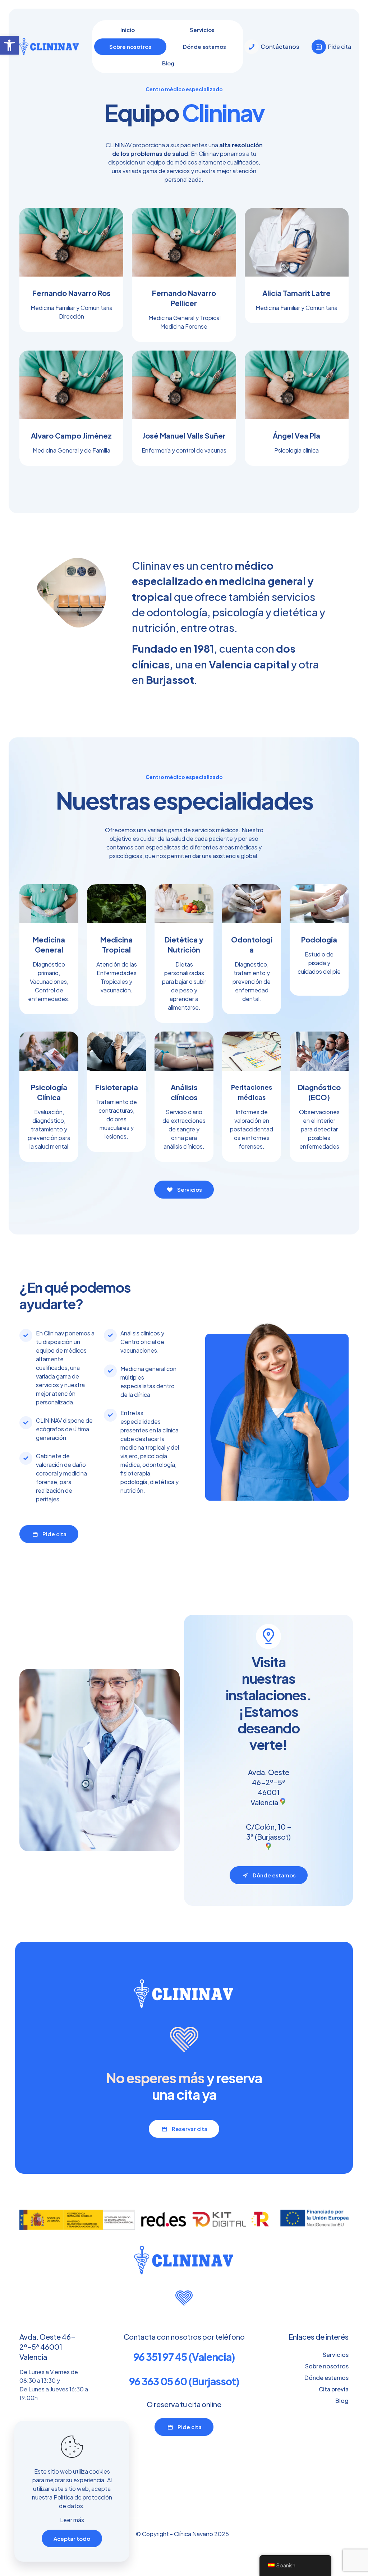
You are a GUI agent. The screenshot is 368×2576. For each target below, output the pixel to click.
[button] (9, 45)
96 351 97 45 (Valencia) (184, 2357)
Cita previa (334, 2389)
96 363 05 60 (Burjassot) (184, 2381)
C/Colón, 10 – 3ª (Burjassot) (269, 1832)
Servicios (336, 2355)
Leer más (72, 2520)
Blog (342, 2401)
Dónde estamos (326, 2378)
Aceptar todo (72, 2538)
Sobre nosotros (327, 2366)
